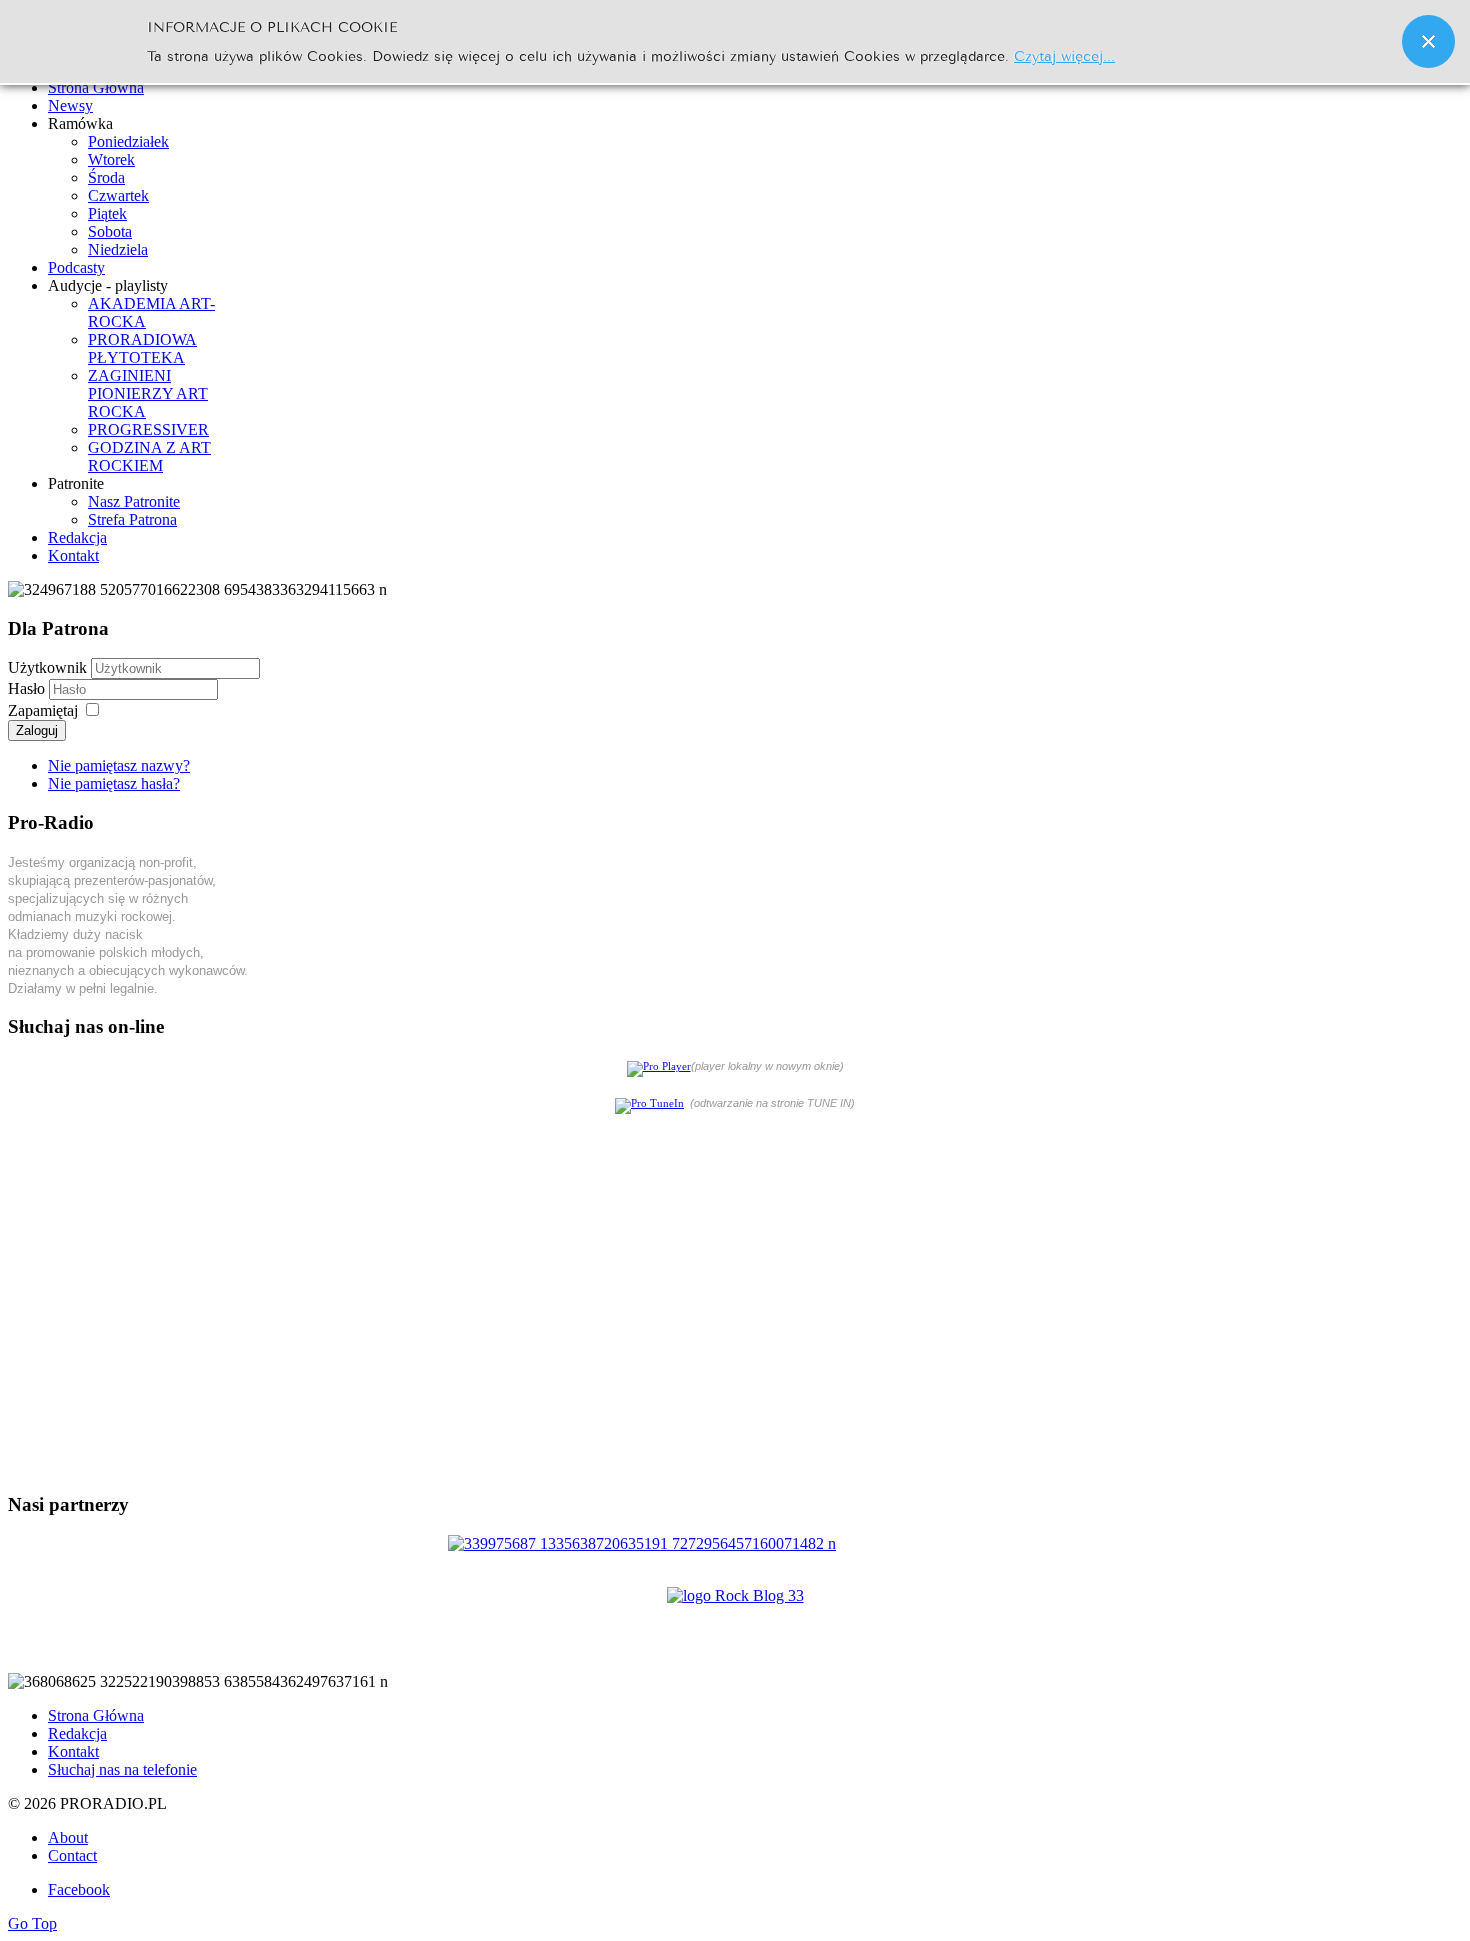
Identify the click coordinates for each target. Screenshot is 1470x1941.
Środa (106, 177)
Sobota (110, 231)
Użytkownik (47, 667)
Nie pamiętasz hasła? (114, 783)
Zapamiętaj (43, 710)
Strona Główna (96, 1715)
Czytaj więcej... (1064, 54)
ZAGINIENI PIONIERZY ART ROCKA (148, 393)
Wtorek (111, 159)
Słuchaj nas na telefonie (122, 1769)
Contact (72, 1855)
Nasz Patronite (134, 501)
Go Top (32, 1923)
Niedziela (118, 249)
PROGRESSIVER (148, 429)
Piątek (107, 213)
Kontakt (73, 1751)
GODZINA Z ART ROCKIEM (149, 456)
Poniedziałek (128, 141)
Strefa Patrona (132, 519)
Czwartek (118, 195)
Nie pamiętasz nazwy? (119, 765)
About (68, 1837)
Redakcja (77, 1733)
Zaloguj (37, 730)
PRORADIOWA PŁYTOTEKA (142, 348)
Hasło (28, 688)
